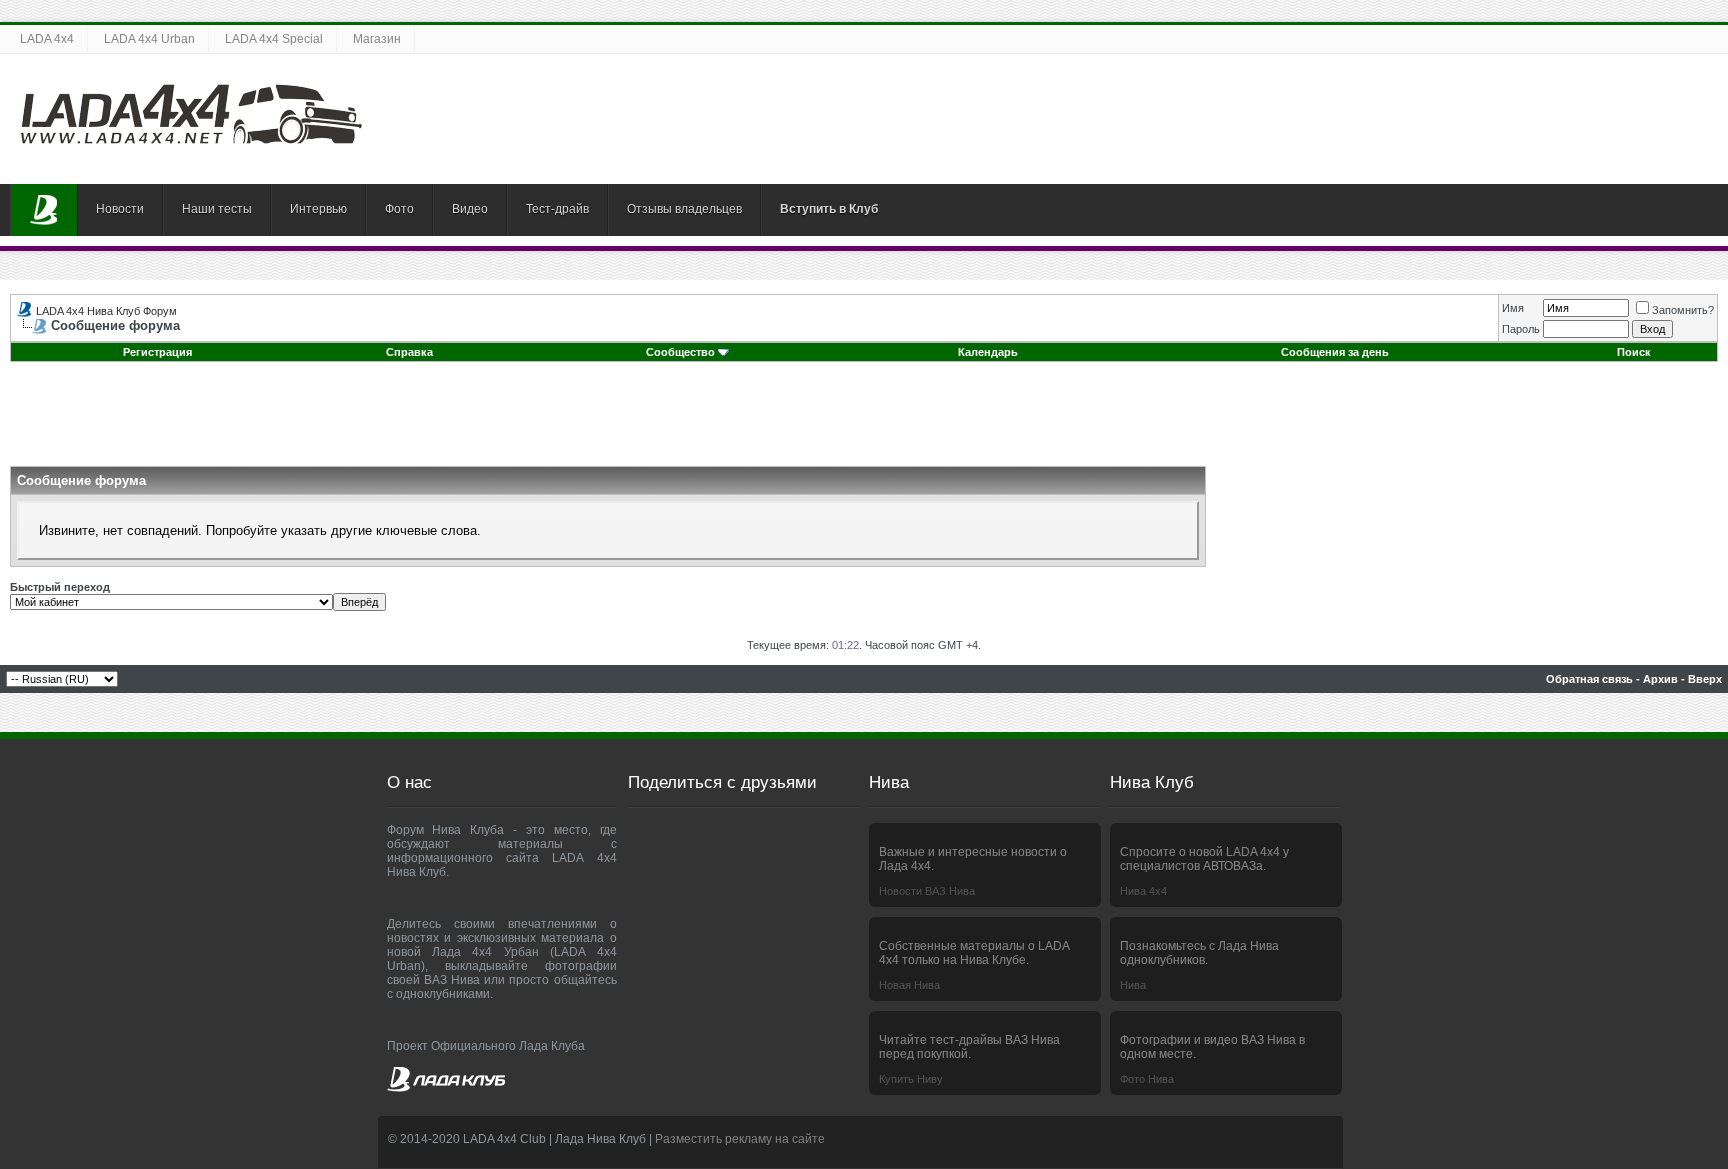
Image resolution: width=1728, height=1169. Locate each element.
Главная (44, 210)
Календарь (988, 352)
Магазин (377, 39)
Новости (120, 209)
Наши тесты (217, 209)
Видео (470, 209)
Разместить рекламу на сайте (740, 1139)
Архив (1660, 679)
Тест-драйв (557, 209)
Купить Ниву (911, 1079)
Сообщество (680, 352)
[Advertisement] (864, 421)
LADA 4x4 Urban (149, 39)
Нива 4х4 (1143, 891)
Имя (1513, 308)
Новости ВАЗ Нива (927, 891)
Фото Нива (1147, 1079)
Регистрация (157, 352)
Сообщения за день (1335, 352)
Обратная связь (1589, 679)
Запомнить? (1683, 310)
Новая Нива (909, 985)
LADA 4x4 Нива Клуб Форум (106, 311)
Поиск (1634, 352)
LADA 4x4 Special (274, 39)
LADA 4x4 (47, 39)
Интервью (318, 209)
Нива (1133, 985)
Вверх (1705, 679)
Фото (399, 209)
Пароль (1521, 329)
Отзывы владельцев (684, 209)
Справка (409, 352)
